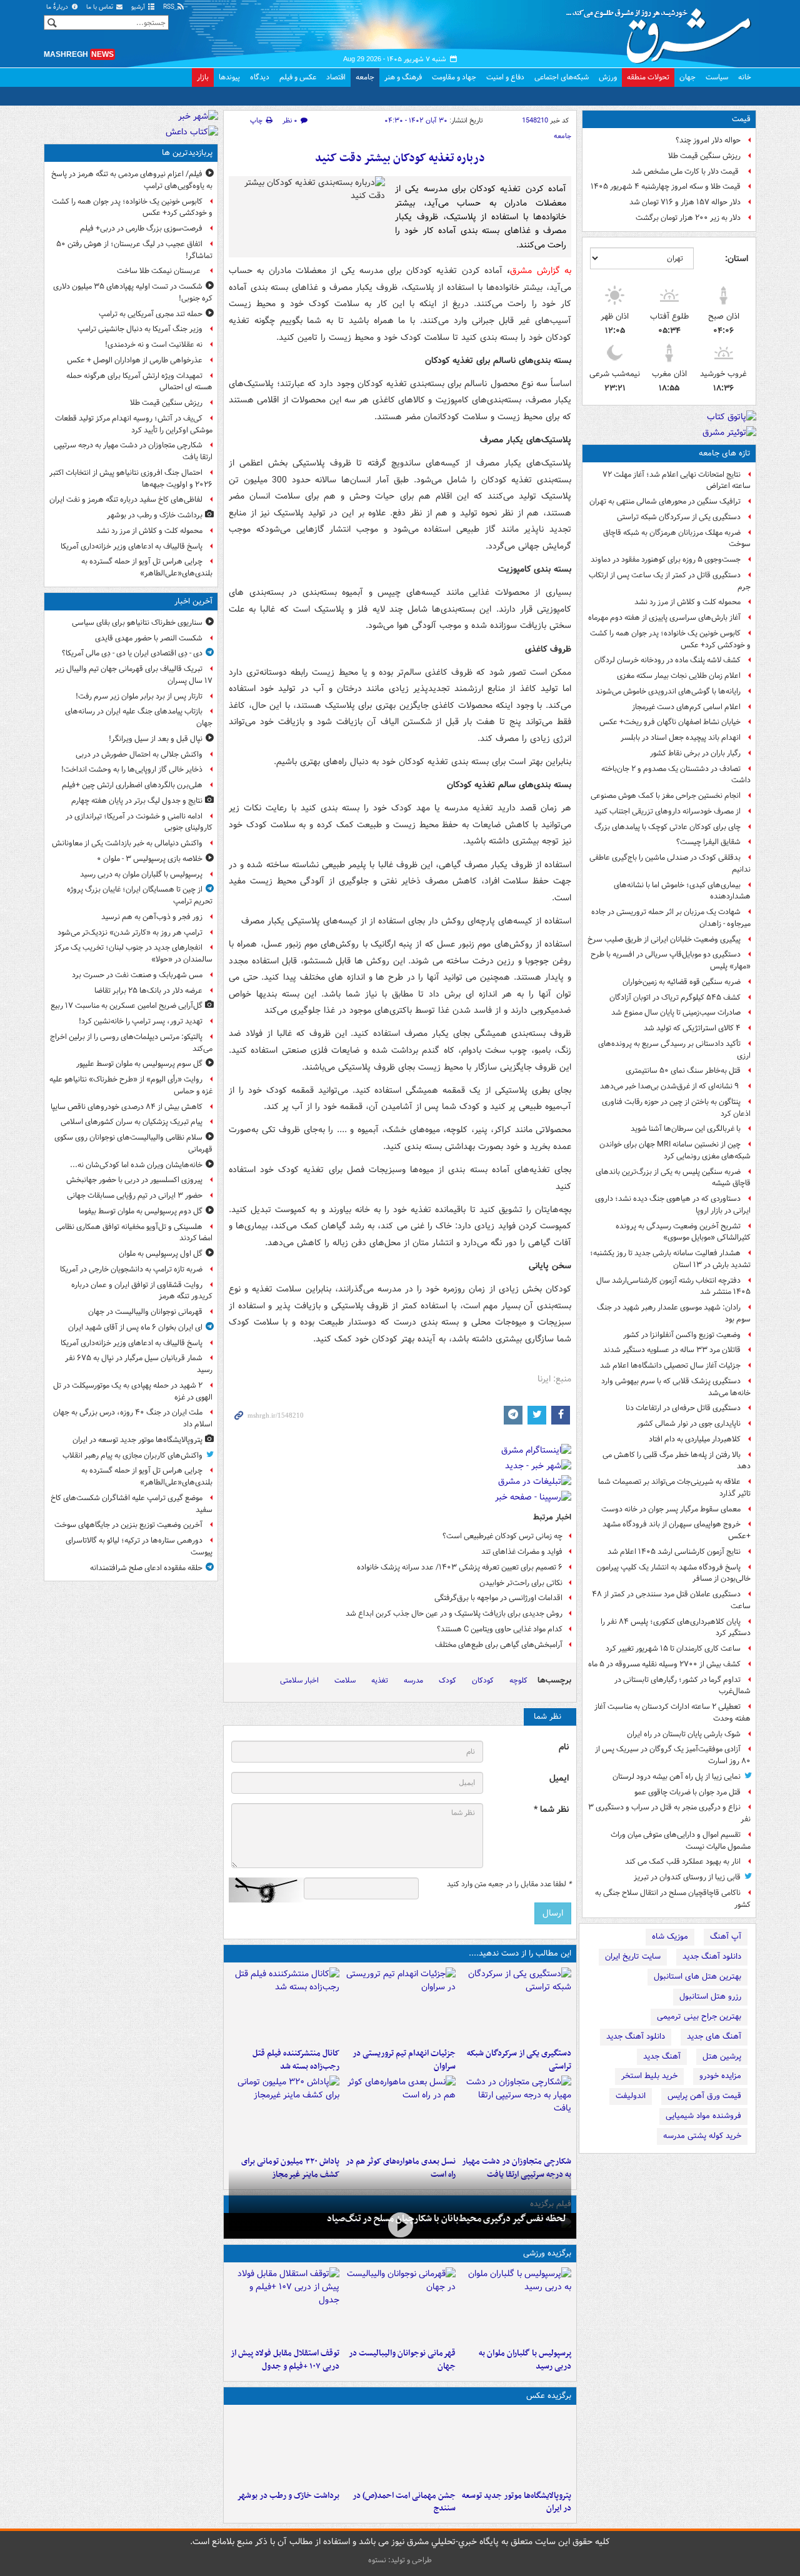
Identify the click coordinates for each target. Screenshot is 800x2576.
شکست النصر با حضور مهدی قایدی (149, 638)
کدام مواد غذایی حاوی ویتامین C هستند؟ (500, 1629)
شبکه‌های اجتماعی (562, 77)
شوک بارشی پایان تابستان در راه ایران (684, 1734)
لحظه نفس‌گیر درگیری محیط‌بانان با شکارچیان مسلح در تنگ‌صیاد (447, 2219)
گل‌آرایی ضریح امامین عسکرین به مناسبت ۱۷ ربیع (127, 1006)
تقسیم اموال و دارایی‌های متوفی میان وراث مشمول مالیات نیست (681, 1841)
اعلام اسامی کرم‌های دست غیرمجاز (686, 707)
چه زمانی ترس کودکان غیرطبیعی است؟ (502, 1536)
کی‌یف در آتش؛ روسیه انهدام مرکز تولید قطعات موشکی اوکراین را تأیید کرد (134, 424)
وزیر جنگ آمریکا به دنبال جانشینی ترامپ (140, 329)
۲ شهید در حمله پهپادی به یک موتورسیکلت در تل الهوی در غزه (133, 1391)
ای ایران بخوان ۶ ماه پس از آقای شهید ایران (135, 1327)
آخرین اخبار (193, 601)
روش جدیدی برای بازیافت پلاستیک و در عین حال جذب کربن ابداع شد (454, 1614)
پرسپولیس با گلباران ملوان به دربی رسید (525, 2360)
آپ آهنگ (726, 1937)
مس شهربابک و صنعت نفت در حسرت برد (137, 975)
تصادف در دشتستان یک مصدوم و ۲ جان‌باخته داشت (676, 775)
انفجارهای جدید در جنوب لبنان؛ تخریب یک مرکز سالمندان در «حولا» (133, 953)
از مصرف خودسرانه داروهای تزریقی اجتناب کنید (667, 811)
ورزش (608, 77)
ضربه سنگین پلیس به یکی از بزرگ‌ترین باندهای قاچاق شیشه (673, 1178)
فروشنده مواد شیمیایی (703, 2116)
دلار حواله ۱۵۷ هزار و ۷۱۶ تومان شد (685, 202)
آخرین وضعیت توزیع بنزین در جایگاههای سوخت (128, 1525)
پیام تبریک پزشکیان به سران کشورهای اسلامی (132, 1122)
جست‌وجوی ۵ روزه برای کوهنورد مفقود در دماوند (666, 559)
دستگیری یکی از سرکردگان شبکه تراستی (679, 517)
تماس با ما (101, 7)
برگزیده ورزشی (547, 2253)
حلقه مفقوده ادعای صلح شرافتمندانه (146, 1568)
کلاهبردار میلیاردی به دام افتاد (695, 1439)
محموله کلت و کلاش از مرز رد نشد (687, 602)
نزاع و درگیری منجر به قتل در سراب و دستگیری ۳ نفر (669, 1813)
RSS (170, 7)
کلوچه (518, 1680)
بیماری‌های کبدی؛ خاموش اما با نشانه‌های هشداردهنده (682, 891)
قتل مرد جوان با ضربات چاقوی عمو (687, 1792)
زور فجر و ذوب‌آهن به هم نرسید (152, 917)
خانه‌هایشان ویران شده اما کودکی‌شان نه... (136, 1165)
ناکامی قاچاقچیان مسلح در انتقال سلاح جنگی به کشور (673, 1899)
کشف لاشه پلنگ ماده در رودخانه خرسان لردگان (667, 660)
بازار (203, 77)
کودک (447, 1680)
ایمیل (559, 1778)
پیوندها (229, 77)
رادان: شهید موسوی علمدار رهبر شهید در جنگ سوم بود (674, 1313)
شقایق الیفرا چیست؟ (708, 842)
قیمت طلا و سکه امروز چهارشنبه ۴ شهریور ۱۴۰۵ (666, 186)
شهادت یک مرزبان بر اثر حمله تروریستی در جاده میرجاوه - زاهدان (671, 918)
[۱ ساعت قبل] (516, 2305)
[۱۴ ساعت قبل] (284, 2447)
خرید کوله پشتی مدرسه (702, 2136)
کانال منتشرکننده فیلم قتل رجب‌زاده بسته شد (296, 2060)
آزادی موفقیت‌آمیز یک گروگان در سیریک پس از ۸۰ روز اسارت (673, 1755)
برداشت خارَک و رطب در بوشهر (288, 2496)
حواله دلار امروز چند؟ (708, 140)
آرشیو (139, 7)
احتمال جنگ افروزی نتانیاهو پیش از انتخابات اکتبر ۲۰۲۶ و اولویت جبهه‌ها (131, 479)
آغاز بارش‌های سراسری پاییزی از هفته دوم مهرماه (664, 618)
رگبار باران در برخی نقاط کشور (695, 753)
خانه (745, 77)
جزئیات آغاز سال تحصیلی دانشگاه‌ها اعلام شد (670, 1365)
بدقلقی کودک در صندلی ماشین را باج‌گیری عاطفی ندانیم (670, 863)
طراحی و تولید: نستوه (400, 2560)
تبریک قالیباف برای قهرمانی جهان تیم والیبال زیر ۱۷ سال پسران (134, 675)
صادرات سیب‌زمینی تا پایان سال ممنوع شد (676, 1012)
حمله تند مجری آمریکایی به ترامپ (151, 314)
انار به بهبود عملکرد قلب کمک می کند (683, 1862)
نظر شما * (551, 1810)
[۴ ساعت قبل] (516, 2447)
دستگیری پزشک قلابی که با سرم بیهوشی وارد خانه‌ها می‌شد (676, 1387)
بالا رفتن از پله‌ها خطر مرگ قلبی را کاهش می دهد (677, 1461)
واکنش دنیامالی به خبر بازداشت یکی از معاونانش (127, 843)
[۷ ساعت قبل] (400, 2005)
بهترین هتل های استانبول (697, 1977)
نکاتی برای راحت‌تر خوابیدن (521, 1583)
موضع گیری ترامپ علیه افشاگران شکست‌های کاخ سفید (132, 1504)
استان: (737, 259)
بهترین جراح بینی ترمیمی (699, 2017)
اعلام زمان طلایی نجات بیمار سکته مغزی (679, 676)
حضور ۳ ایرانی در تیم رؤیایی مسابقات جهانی (135, 1196)
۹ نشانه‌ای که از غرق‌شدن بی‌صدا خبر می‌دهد (670, 1086)
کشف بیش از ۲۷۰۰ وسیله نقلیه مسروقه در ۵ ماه (664, 1664)
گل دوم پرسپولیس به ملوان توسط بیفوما (141, 1211)
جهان (687, 77)
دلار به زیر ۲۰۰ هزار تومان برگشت (688, 218)
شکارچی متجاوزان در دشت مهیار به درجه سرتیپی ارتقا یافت (133, 451)
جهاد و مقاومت (454, 77)
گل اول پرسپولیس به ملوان (161, 1254)
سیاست (717, 77)
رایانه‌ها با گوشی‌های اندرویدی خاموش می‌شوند (668, 691)
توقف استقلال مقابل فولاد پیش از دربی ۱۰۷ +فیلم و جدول (285, 2360)
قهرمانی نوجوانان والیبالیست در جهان (402, 2360)
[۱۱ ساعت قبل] (400, 2113)
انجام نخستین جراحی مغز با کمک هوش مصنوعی (666, 796)
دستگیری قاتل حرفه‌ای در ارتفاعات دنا (683, 1408)
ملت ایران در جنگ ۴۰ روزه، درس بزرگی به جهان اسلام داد (133, 1418)
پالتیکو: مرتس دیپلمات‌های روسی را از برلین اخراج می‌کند (131, 1043)
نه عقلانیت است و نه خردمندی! (154, 345)
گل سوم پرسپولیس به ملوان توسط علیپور (139, 1064)
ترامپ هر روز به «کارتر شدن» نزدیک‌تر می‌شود (130, 932)
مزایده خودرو (720, 2076)
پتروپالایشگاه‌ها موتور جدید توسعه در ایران (517, 2502)
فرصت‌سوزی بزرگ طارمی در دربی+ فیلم (141, 228)
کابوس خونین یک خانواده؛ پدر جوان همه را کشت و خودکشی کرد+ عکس (670, 639)
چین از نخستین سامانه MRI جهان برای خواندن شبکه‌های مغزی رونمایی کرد (675, 1150)
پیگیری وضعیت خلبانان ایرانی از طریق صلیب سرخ (664, 939)
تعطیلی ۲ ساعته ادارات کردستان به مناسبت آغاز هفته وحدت (672, 1713)
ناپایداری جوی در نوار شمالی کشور (689, 1424)
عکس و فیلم (298, 77)
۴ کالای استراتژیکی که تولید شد (692, 1028)
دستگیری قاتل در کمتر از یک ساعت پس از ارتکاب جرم (670, 581)
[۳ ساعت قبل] (400, 2305)
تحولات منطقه (648, 77)
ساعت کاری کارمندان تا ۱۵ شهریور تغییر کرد (673, 1649)
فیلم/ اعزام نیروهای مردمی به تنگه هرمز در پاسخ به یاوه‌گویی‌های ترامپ (132, 180)
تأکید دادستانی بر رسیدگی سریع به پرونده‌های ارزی (674, 1050)
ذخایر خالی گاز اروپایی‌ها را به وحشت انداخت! (132, 769)
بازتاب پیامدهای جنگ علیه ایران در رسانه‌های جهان (139, 717)
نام (564, 1747)
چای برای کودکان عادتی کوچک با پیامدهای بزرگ (667, 827)
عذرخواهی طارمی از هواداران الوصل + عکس (135, 360)
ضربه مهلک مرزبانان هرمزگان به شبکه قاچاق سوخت (677, 539)
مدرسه (413, 1680)
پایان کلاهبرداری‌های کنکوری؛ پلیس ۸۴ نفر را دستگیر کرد (676, 1628)
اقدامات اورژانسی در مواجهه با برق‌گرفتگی (498, 1598)
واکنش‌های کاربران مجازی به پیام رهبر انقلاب (132, 1455)
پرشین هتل (722, 2056)
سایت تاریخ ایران (633, 1957)
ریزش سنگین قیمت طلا (704, 156)
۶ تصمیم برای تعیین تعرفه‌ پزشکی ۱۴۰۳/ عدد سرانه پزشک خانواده (460, 1567)
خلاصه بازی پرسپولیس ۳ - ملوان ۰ (150, 859)
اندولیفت (631, 2096)
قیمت (741, 119)
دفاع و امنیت (505, 77)
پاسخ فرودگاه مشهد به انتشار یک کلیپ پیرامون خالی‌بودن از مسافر (673, 1573)
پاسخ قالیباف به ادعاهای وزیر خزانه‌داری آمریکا (132, 546)
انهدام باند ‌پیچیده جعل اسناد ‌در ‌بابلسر (681, 738)
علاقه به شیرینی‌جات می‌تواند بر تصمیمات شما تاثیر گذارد (674, 1488)
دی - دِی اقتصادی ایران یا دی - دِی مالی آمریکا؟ (132, 653)
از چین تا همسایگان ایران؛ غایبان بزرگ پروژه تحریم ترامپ (140, 895)
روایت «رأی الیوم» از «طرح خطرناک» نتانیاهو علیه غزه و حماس (131, 1085)
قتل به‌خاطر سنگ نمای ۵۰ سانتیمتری (683, 1071)
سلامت (345, 1680)
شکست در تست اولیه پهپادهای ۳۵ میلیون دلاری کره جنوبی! (133, 292)
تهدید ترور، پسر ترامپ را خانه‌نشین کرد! (141, 1021)
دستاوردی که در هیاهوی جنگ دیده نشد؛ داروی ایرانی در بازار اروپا (673, 1205)
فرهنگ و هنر (403, 77)
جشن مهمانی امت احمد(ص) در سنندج (404, 2502)
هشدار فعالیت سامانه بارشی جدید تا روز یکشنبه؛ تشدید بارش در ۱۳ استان (670, 1259)
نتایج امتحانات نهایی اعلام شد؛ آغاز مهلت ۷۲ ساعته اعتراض (677, 480)
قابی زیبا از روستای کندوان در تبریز (687, 1877)
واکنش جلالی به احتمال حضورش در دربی (139, 754)
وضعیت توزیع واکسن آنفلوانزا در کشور (682, 1335)
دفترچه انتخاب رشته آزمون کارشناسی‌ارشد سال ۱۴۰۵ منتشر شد (673, 1286)
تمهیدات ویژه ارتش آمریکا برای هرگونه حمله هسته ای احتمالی (139, 382)
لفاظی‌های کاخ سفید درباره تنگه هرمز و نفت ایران (126, 500)
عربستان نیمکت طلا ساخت (160, 271)
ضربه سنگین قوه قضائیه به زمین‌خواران (682, 982)
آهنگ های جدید (714, 2036)
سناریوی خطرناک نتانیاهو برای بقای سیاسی (137, 623)
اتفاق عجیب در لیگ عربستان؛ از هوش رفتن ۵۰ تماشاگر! (134, 250)
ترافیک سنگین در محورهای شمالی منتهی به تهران (665, 501)
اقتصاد (336, 77)
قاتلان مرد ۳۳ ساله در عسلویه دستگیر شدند (672, 1350)
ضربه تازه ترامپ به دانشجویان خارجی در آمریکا (131, 1269)
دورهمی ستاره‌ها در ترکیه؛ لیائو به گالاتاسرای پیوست (139, 1546)
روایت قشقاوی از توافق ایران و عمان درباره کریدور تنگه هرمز (142, 1291)
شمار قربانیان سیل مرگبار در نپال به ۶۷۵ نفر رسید (139, 1364)
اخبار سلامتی (299, 1680)
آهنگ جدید (662, 2056)
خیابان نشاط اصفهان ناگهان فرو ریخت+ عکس (670, 722)
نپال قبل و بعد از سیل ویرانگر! (156, 739)
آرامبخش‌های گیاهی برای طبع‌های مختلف (499, 1645)
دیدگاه (260, 77)
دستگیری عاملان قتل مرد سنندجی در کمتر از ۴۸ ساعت (671, 1600)
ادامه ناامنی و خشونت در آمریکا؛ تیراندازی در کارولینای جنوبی (139, 822)
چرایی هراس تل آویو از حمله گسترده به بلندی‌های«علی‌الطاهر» (147, 567)
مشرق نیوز (662, 31)
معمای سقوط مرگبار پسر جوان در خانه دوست (671, 1509)
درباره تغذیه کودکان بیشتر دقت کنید (400, 158)
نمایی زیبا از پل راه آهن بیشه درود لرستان (677, 1777)
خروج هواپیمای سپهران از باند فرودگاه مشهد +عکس (677, 1530)
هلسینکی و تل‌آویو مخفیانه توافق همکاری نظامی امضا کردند (134, 1233)
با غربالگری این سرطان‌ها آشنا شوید (686, 1129)
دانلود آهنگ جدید (712, 1957)
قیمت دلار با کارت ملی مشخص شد (686, 172)
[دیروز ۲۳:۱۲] (284, 2305)
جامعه (365, 77)
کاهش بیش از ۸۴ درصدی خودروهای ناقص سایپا (127, 1107)
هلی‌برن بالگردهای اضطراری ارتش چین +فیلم (132, 785)
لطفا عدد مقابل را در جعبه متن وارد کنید (509, 1884)
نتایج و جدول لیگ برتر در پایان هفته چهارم (137, 801)
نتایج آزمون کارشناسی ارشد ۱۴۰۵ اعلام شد (674, 1552)
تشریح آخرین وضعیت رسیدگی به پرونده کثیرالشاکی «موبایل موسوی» (683, 1232)
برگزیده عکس (549, 2396)
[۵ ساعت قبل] (516, 2005)
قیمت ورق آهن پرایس (704, 2096)
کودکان (483, 1680)
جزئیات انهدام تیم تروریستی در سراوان (404, 2060)
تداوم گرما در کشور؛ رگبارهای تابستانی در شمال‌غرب (682, 1686)
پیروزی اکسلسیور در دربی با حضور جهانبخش (134, 1180)
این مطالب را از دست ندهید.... (520, 1953)
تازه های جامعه (725, 453)
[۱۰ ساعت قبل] (284, 2005)
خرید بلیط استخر (649, 2076)
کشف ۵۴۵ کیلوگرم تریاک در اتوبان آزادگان (675, 997)
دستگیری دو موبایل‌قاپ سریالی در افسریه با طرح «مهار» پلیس (671, 960)
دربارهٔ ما (58, 7)
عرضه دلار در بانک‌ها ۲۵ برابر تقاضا (148, 991)
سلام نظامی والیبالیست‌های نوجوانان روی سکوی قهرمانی (133, 1143)
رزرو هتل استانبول (710, 1997)
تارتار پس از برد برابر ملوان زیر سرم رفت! (139, 696)
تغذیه (380, 1680)
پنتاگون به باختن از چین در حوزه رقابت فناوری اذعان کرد (676, 1108)
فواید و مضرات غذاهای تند (522, 1552)
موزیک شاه (670, 1937)
